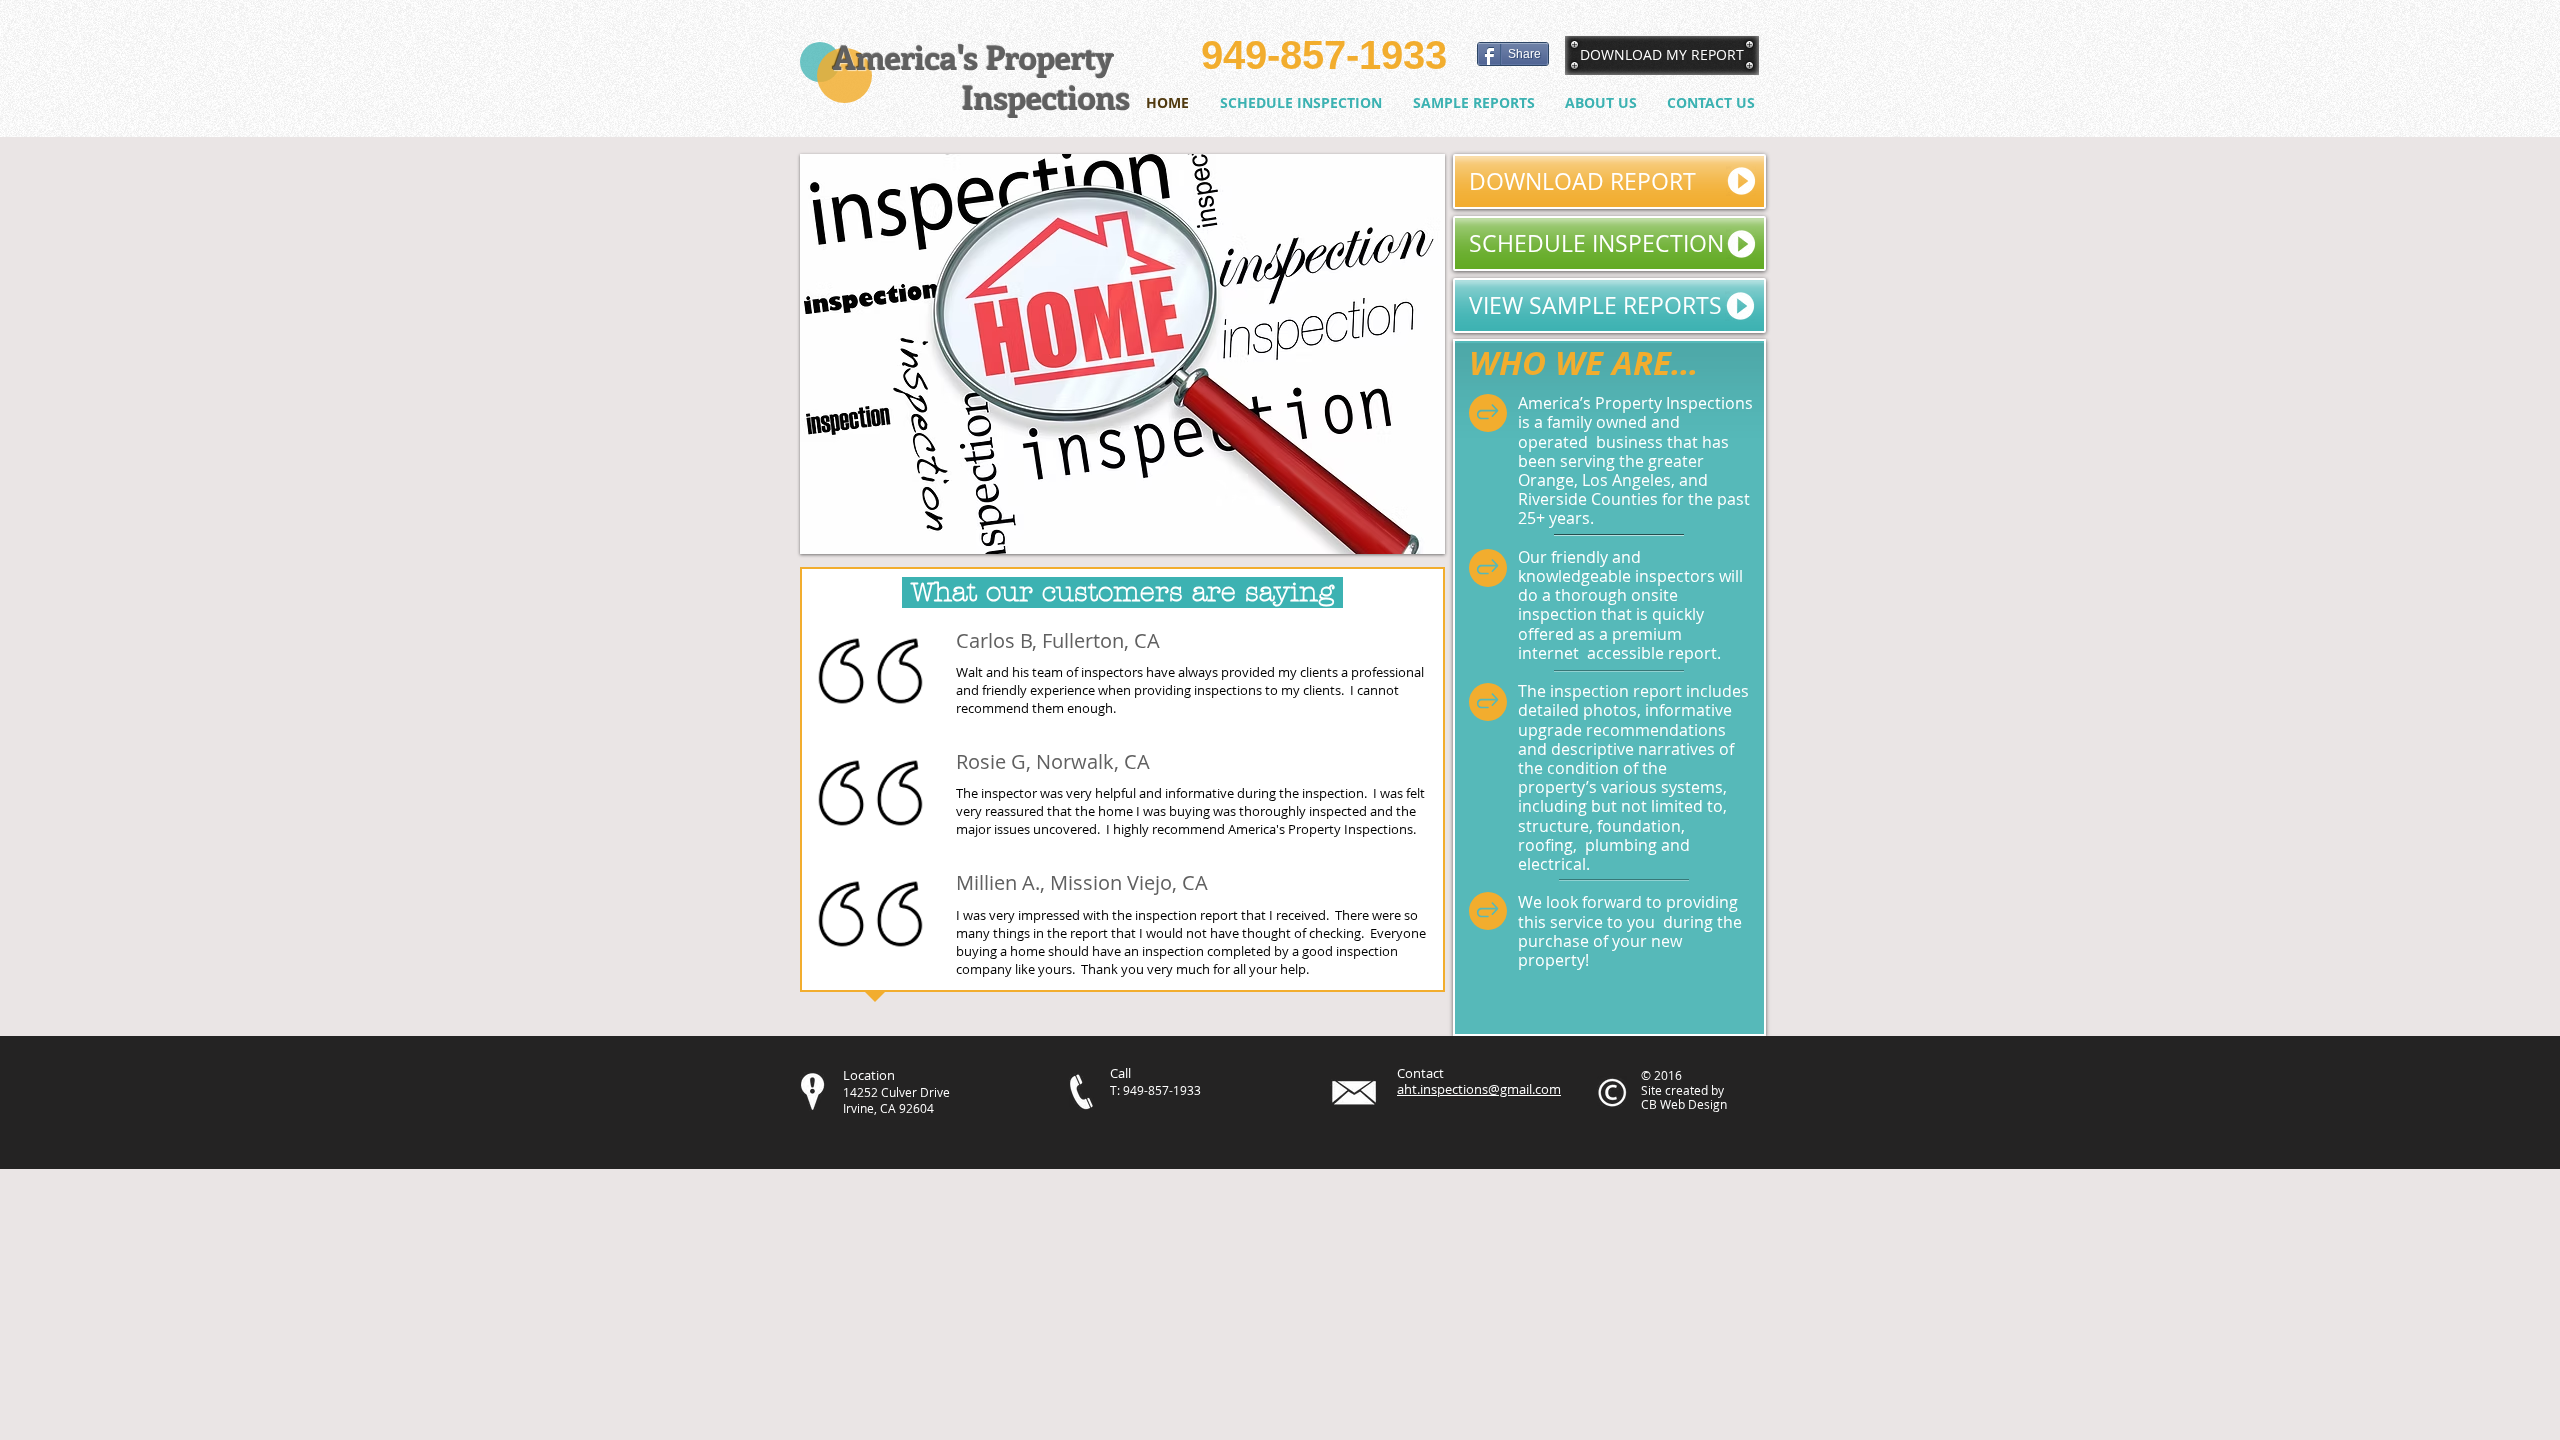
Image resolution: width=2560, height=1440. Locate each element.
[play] (1403, 536)
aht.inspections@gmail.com (1479, 1089)
